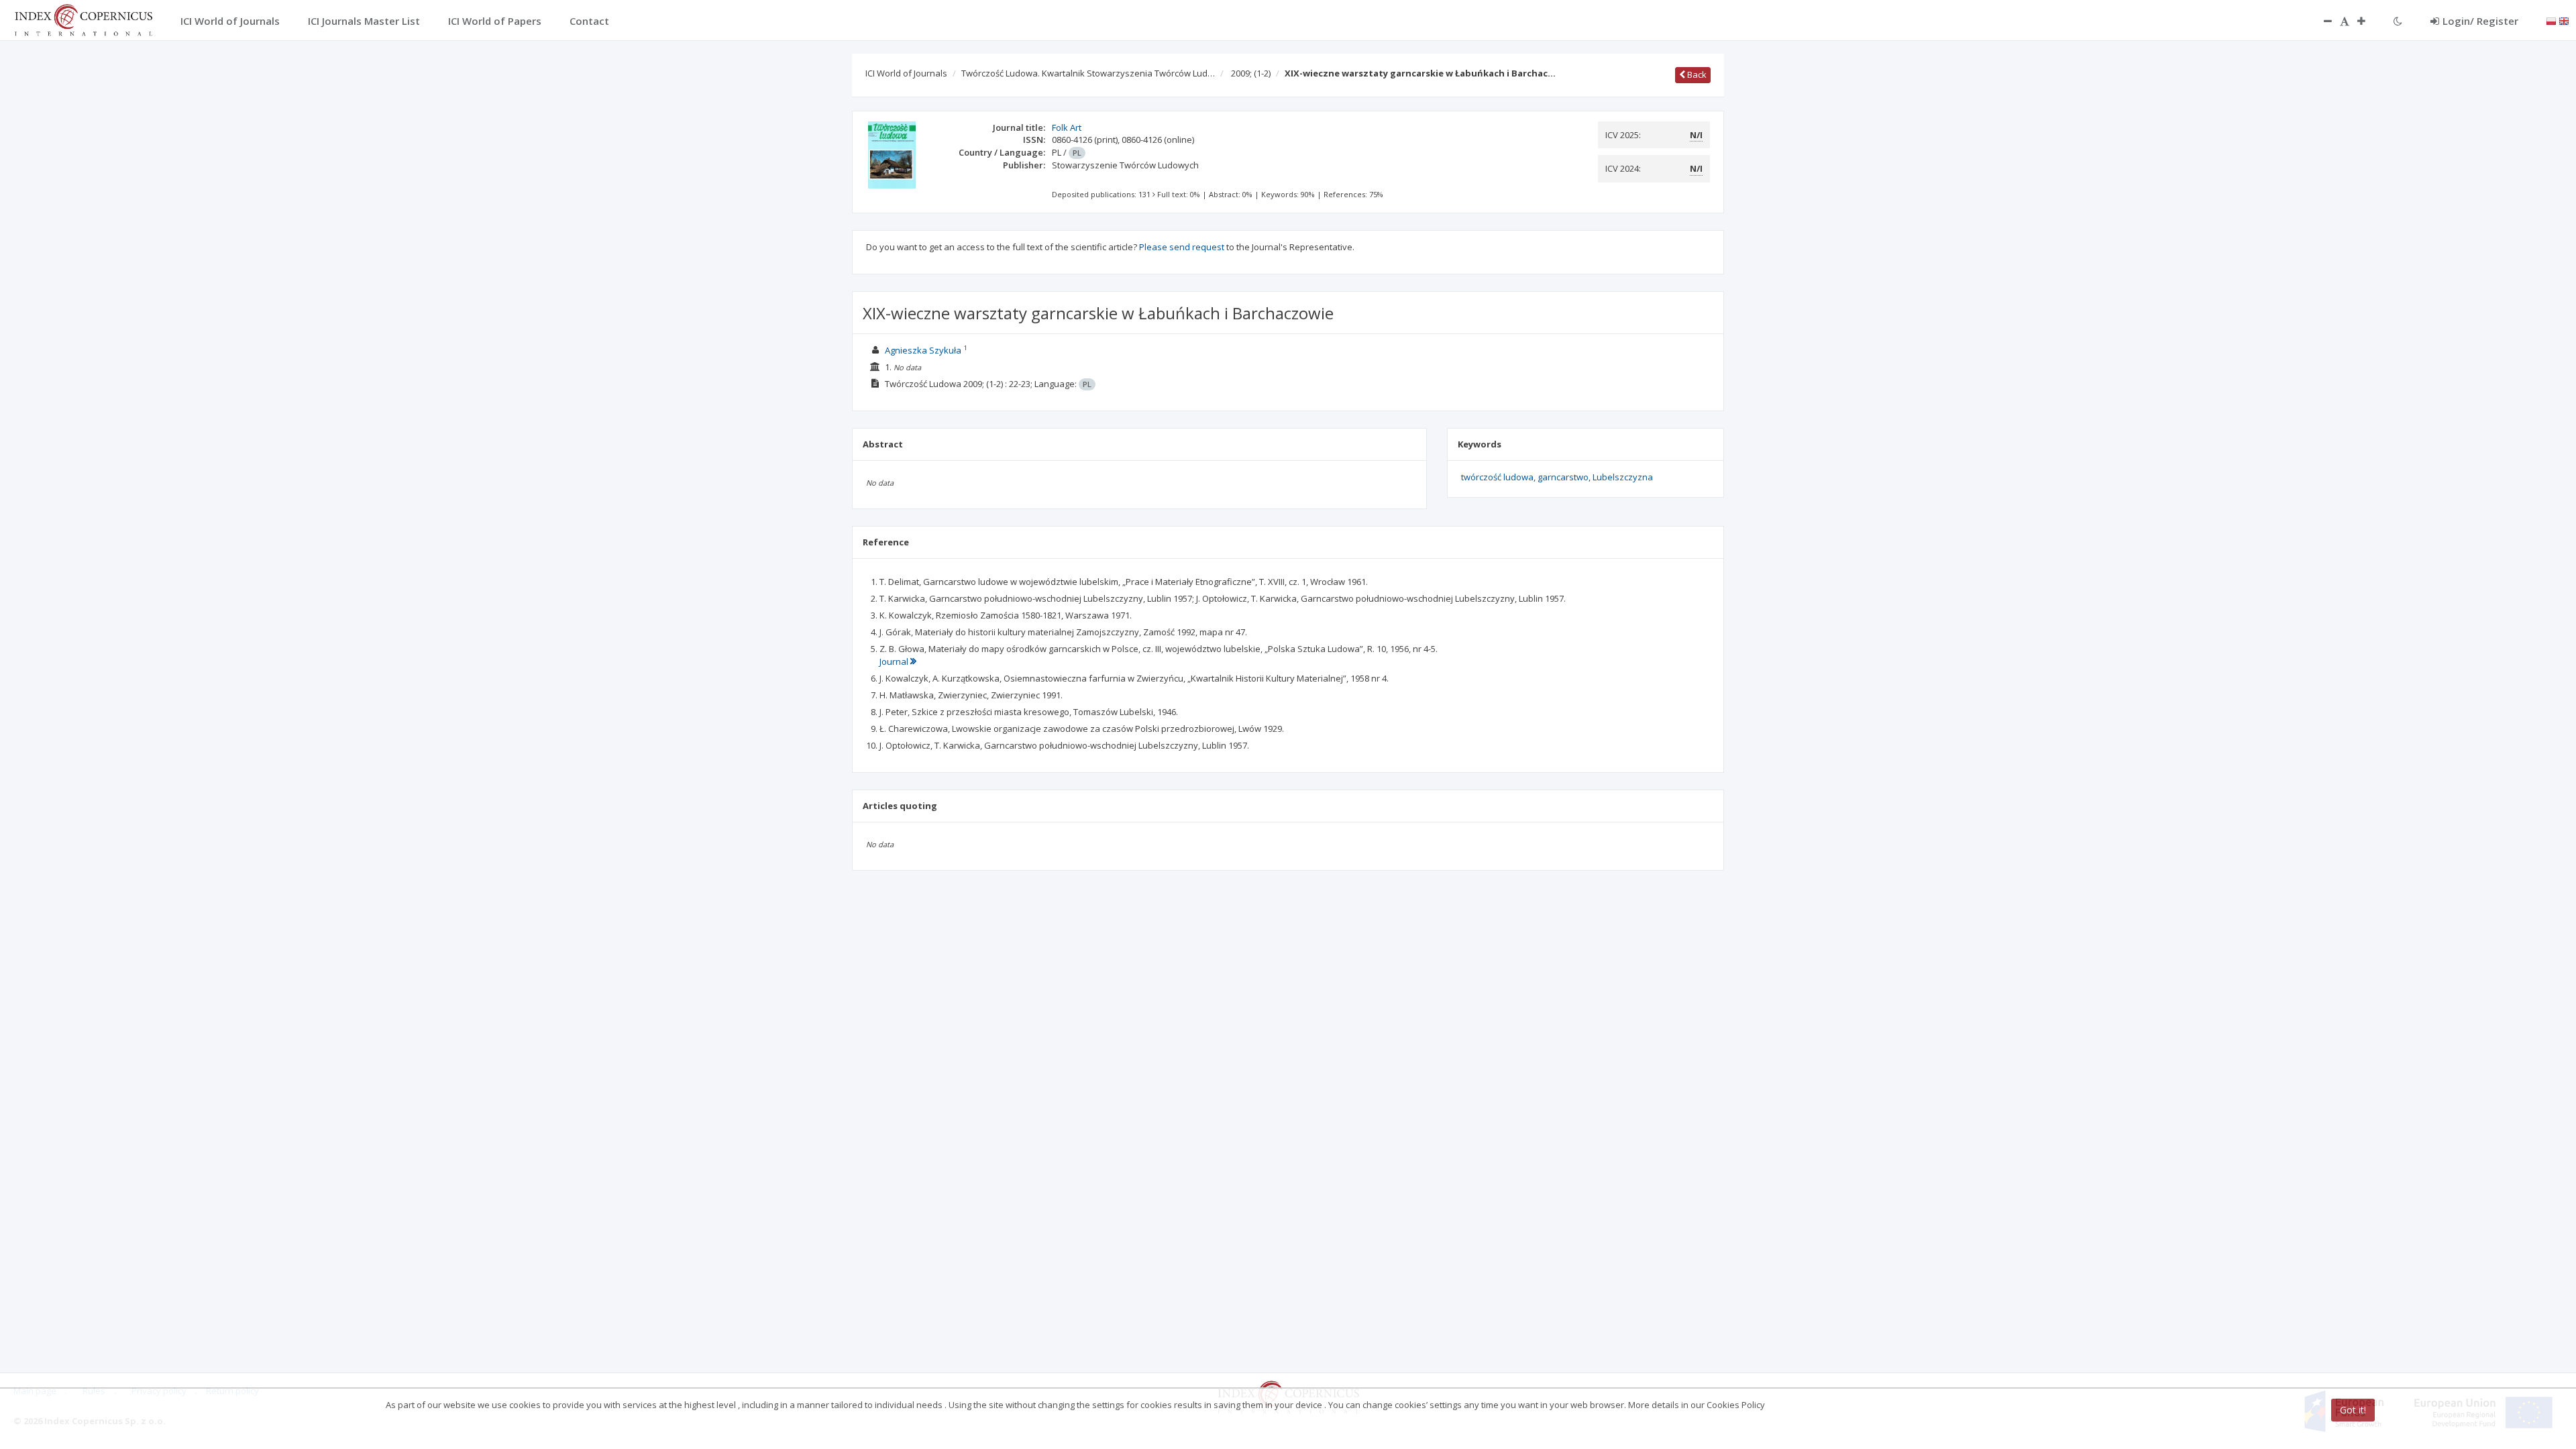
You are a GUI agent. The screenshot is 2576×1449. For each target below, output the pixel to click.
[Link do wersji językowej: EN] (2564, 20)
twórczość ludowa (1497, 477)
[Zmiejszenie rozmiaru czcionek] (2321, 21)
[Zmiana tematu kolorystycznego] (2398, 21)
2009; (1251, 73)
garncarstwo (1563, 477)
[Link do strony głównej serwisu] (83, 19)
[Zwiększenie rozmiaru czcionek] (2368, 21)
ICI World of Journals (906, 73)
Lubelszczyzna (1623, 477)
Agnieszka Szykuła (923, 350)
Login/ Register (2480, 21)
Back (1696, 74)
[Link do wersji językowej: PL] (2551, 20)
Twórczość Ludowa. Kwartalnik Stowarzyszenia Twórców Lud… (1088, 73)
